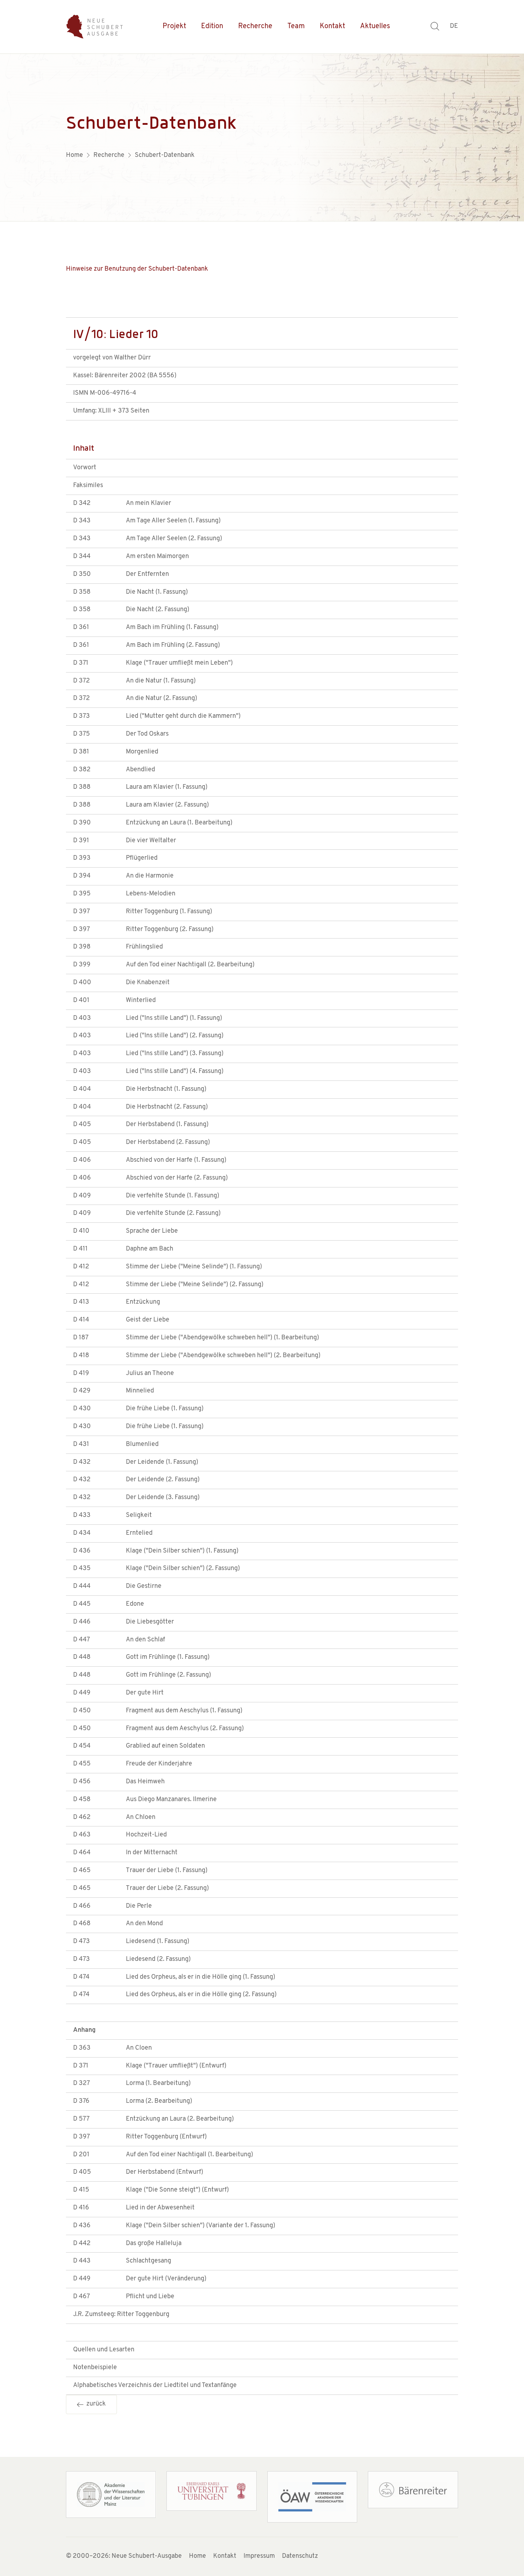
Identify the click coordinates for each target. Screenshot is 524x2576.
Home (197, 2556)
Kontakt (332, 26)
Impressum (259, 2556)
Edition (212, 26)
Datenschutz (300, 2556)
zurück (95, 2404)
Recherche (255, 26)
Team (296, 26)
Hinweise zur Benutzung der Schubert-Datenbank (137, 269)
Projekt (174, 26)
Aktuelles (375, 26)
